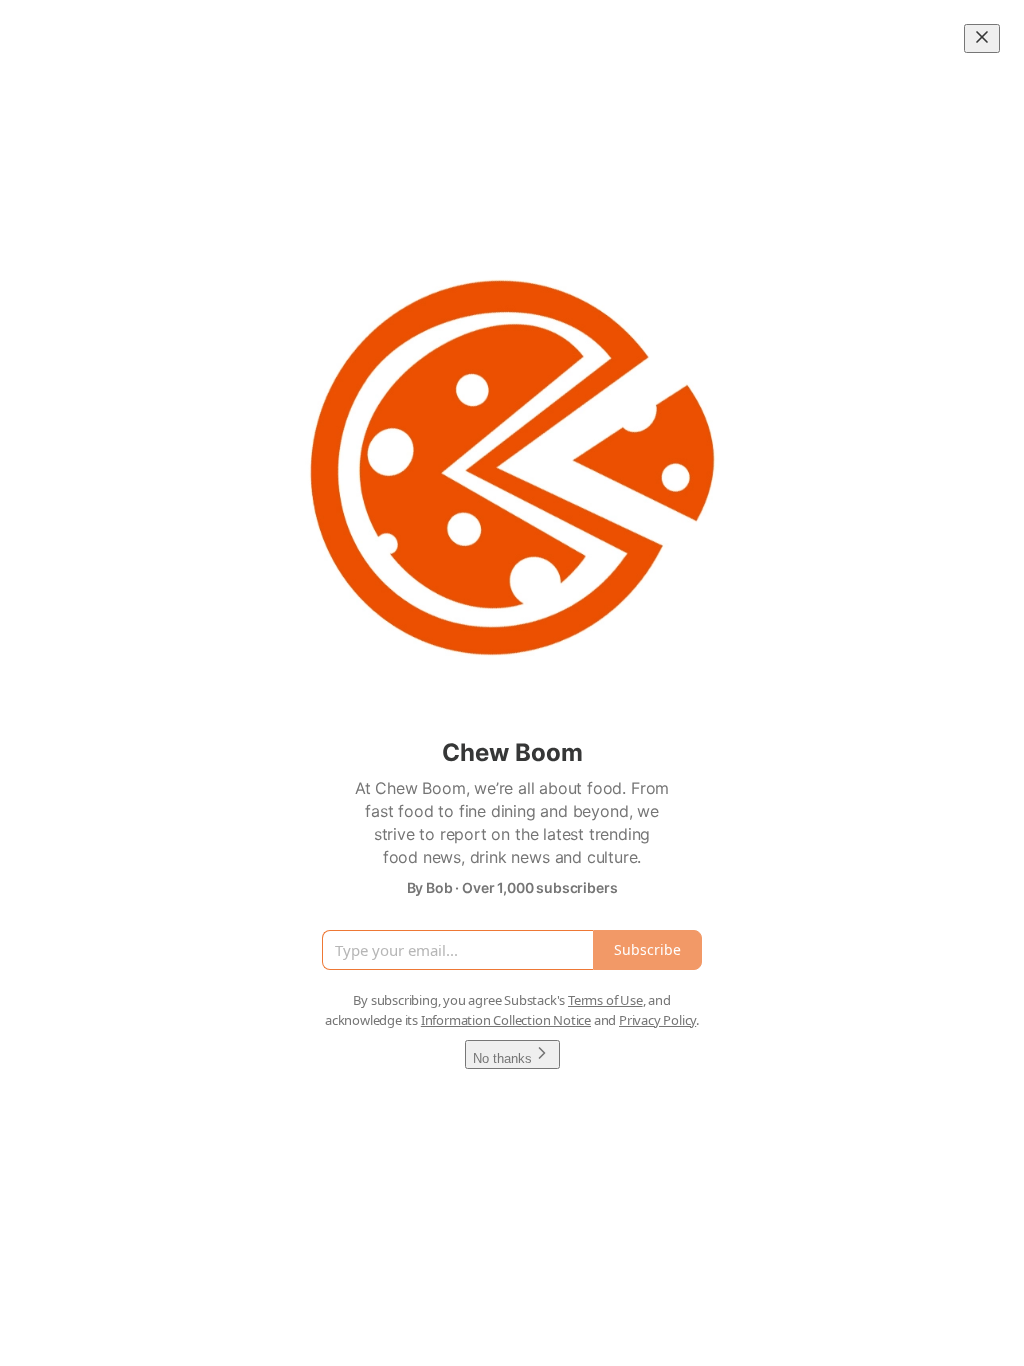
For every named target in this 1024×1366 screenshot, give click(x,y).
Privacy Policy (657, 1020)
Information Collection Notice (506, 1020)
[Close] (982, 38)
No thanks (502, 1058)
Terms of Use (605, 1000)
